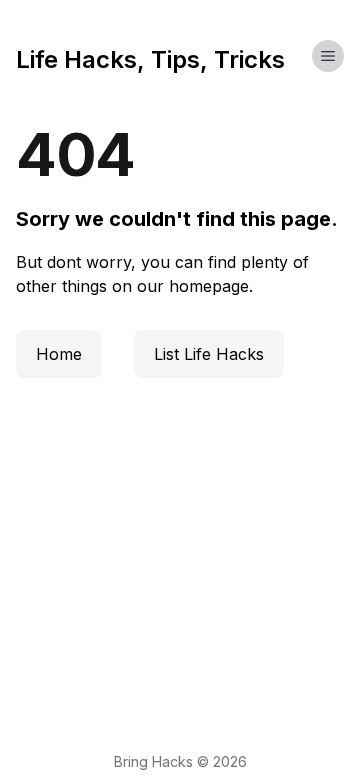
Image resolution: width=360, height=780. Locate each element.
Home (59, 354)
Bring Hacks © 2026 (180, 761)
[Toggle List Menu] (328, 56)
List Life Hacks (209, 354)
